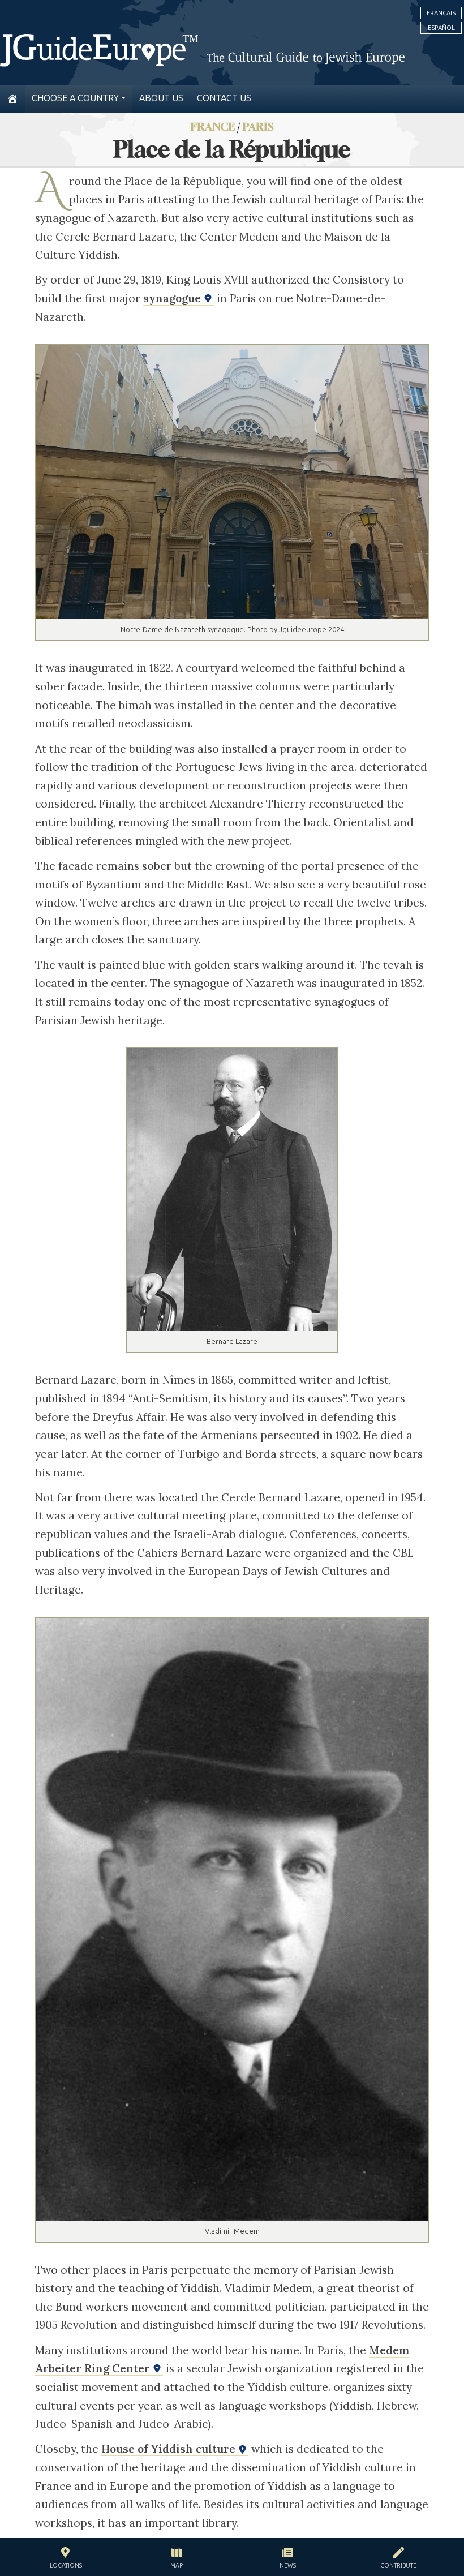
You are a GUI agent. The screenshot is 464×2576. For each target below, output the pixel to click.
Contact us (224, 98)
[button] (66, 2559)
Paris (258, 126)
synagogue (173, 298)
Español (441, 28)
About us (161, 98)
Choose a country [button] (75, 98)
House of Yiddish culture (170, 2449)
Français (441, 13)
